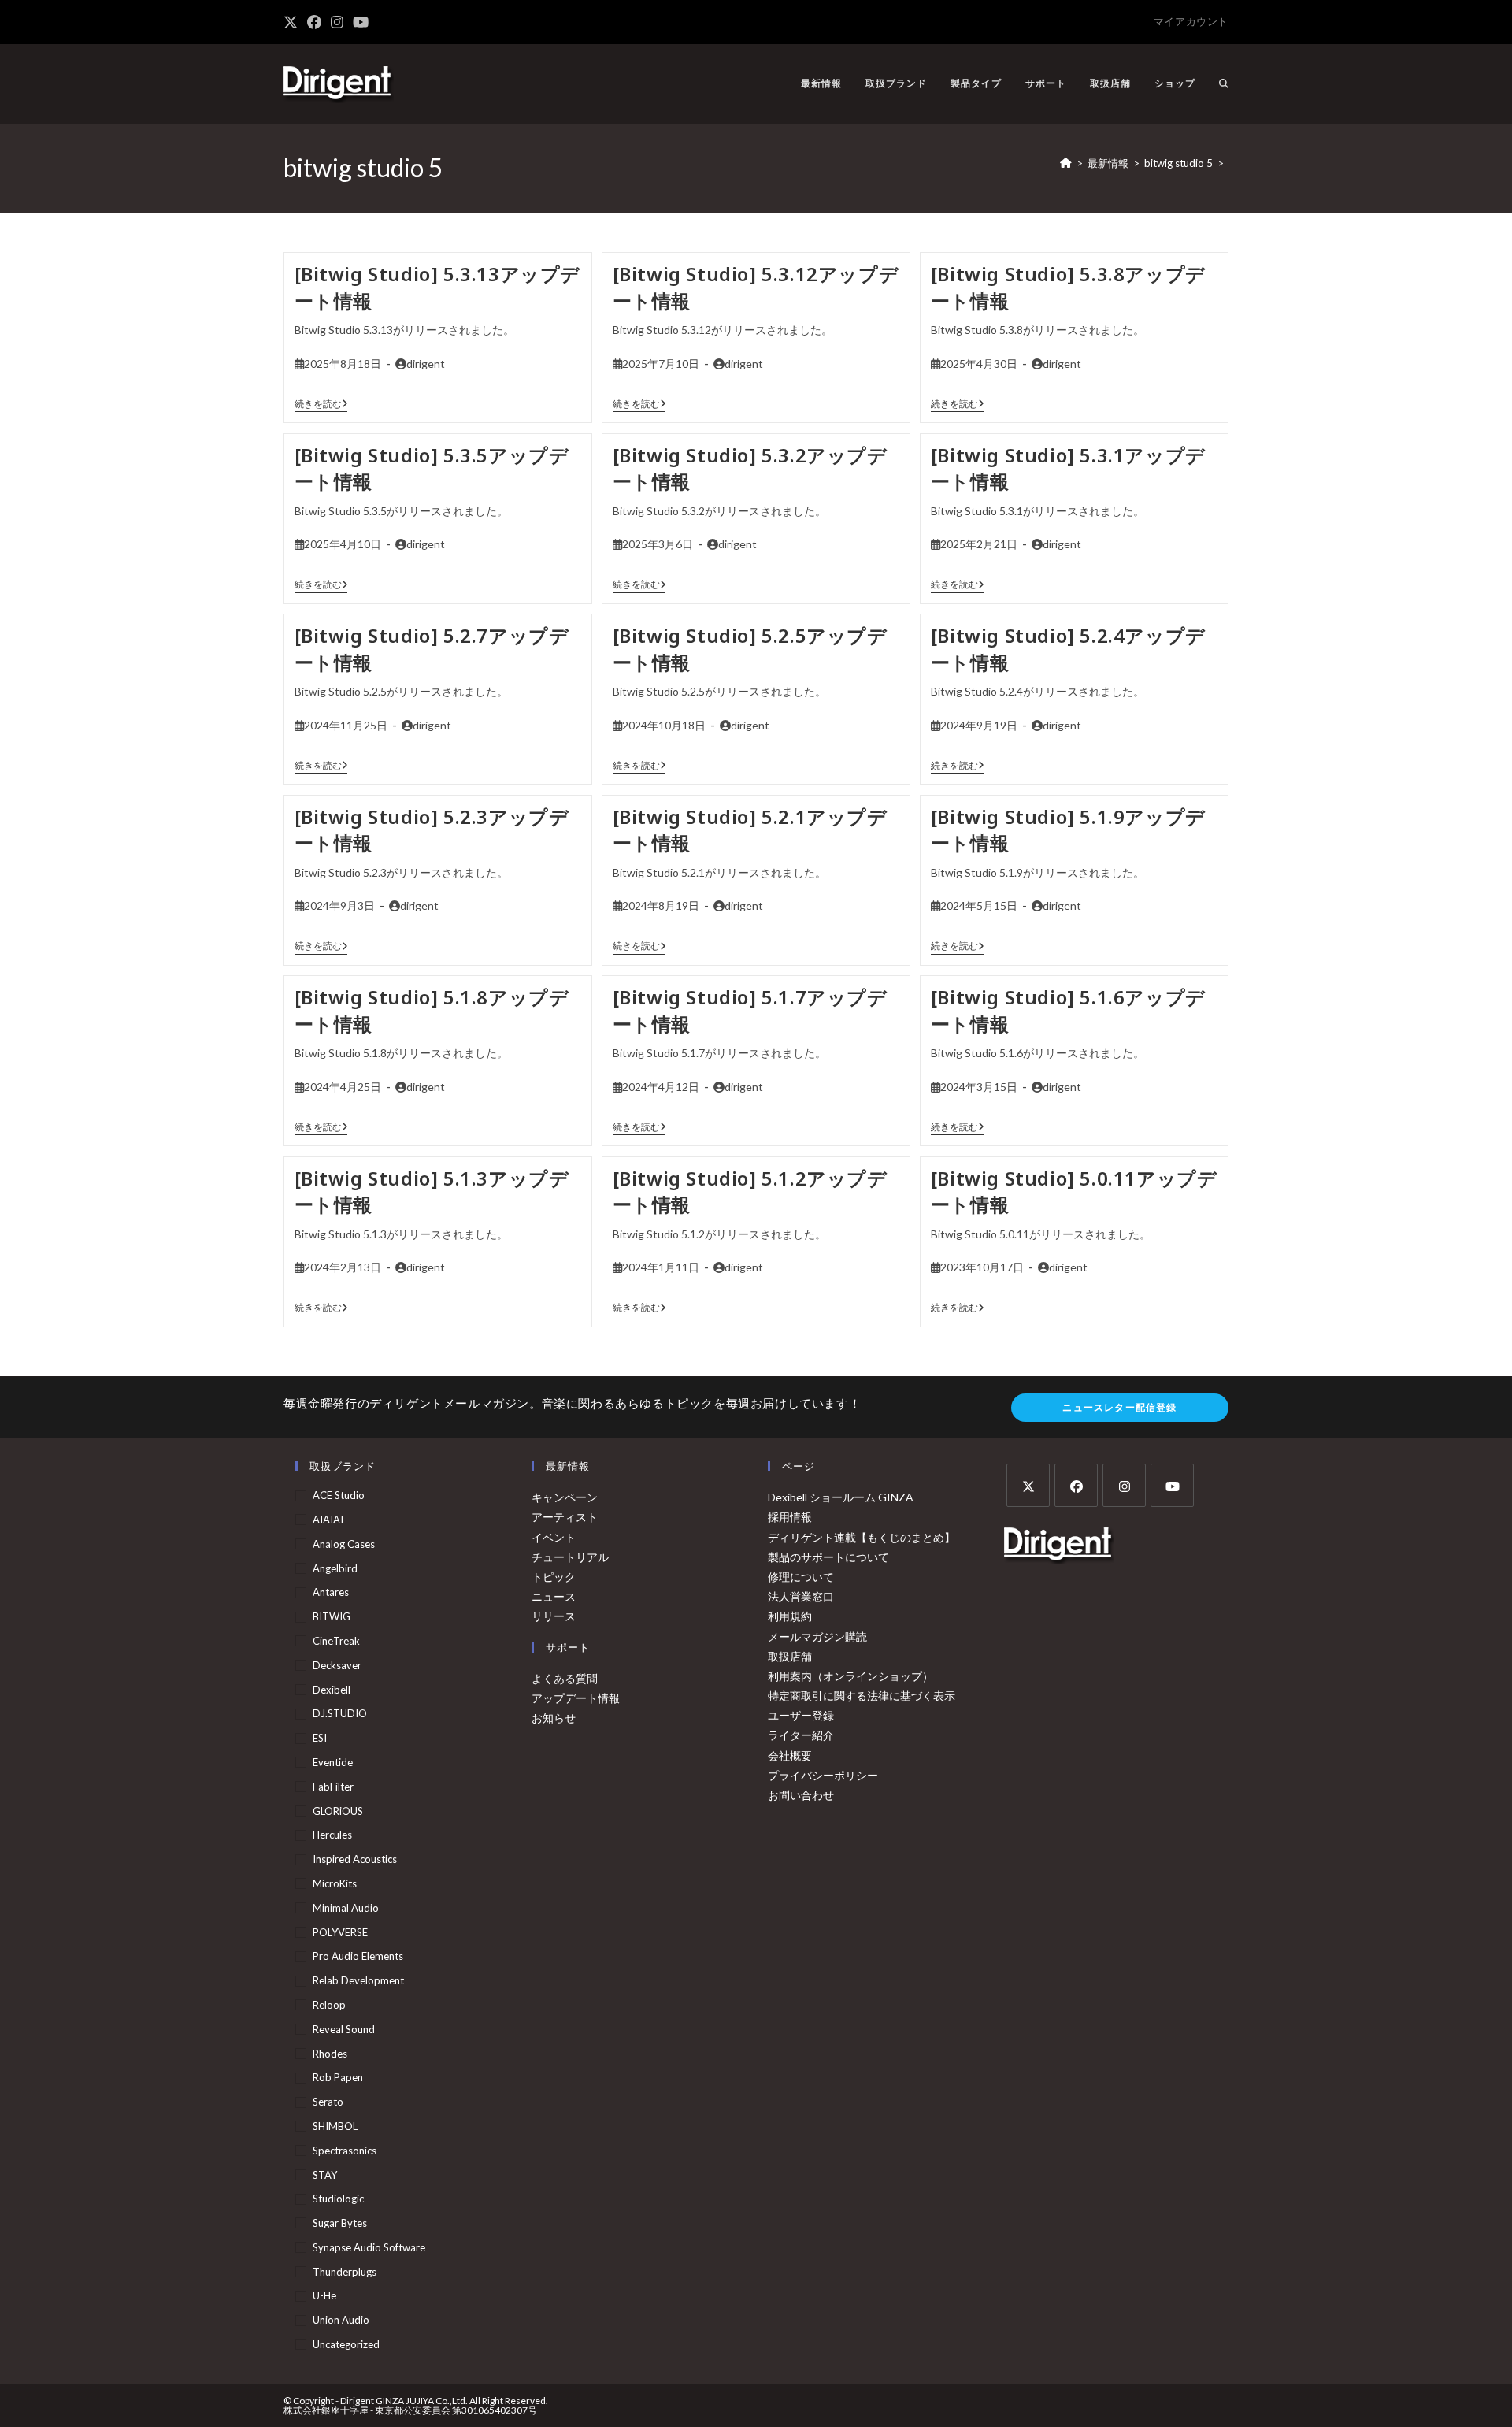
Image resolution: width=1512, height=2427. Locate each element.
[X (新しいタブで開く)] (293, 22)
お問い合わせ (801, 1795)
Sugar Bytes (340, 2223)
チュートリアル (570, 1557)
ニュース (554, 1596)
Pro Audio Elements (358, 1956)
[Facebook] (1076, 1485)
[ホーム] (1066, 163)
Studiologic (338, 2199)
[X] (1028, 1485)
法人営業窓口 (801, 1596)
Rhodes (330, 2054)
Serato (328, 2102)
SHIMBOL (335, 2126)
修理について (801, 1577)
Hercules (332, 1835)
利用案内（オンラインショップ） (850, 1676)
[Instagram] (1124, 1485)
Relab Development (358, 1980)
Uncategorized (346, 2344)
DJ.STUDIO (340, 1713)
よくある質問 (565, 1678)
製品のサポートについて (828, 1557)
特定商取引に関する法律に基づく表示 (862, 1696)
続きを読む (321, 404)
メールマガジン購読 (817, 1637)
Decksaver (337, 1665)
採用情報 (790, 1517)
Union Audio (341, 2320)
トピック (554, 1577)
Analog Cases (344, 1544)
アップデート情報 (576, 1698)
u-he (324, 2295)
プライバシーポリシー (823, 1775)
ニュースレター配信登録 (1119, 1407)
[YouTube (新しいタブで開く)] (361, 22)
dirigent (426, 364)
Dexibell (332, 1690)
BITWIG (332, 1616)
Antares (331, 1592)
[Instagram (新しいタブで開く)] (337, 22)
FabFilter (333, 1787)
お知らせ (554, 1718)
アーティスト (565, 1517)
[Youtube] (1172, 1485)
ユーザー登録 (801, 1715)
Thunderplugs (345, 2272)
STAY (325, 2175)
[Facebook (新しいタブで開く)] (314, 22)
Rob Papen (338, 2077)
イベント (554, 1537)
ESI (320, 1738)
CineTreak (336, 1641)
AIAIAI (328, 1520)
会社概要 (790, 1755)
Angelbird (335, 1568)
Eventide (333, 1762)
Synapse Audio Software (369, 2247)
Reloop (329, 2005)
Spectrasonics (345, 2151)
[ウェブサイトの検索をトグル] (1224, 83)
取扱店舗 (790, 1656)
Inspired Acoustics (355, 1859)
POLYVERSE (340, 1932)
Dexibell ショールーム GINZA (841, 1497)
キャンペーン (565, 1497)
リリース (554, 1616)
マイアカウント (1191, 21)
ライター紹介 (801, 1735)
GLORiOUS (338, 1811)
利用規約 (790, 1616)
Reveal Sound (344, 2029)
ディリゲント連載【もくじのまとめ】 (862, 1537)
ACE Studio (339, 1495)
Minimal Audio (346, 1908)
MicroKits (335, 1883)
